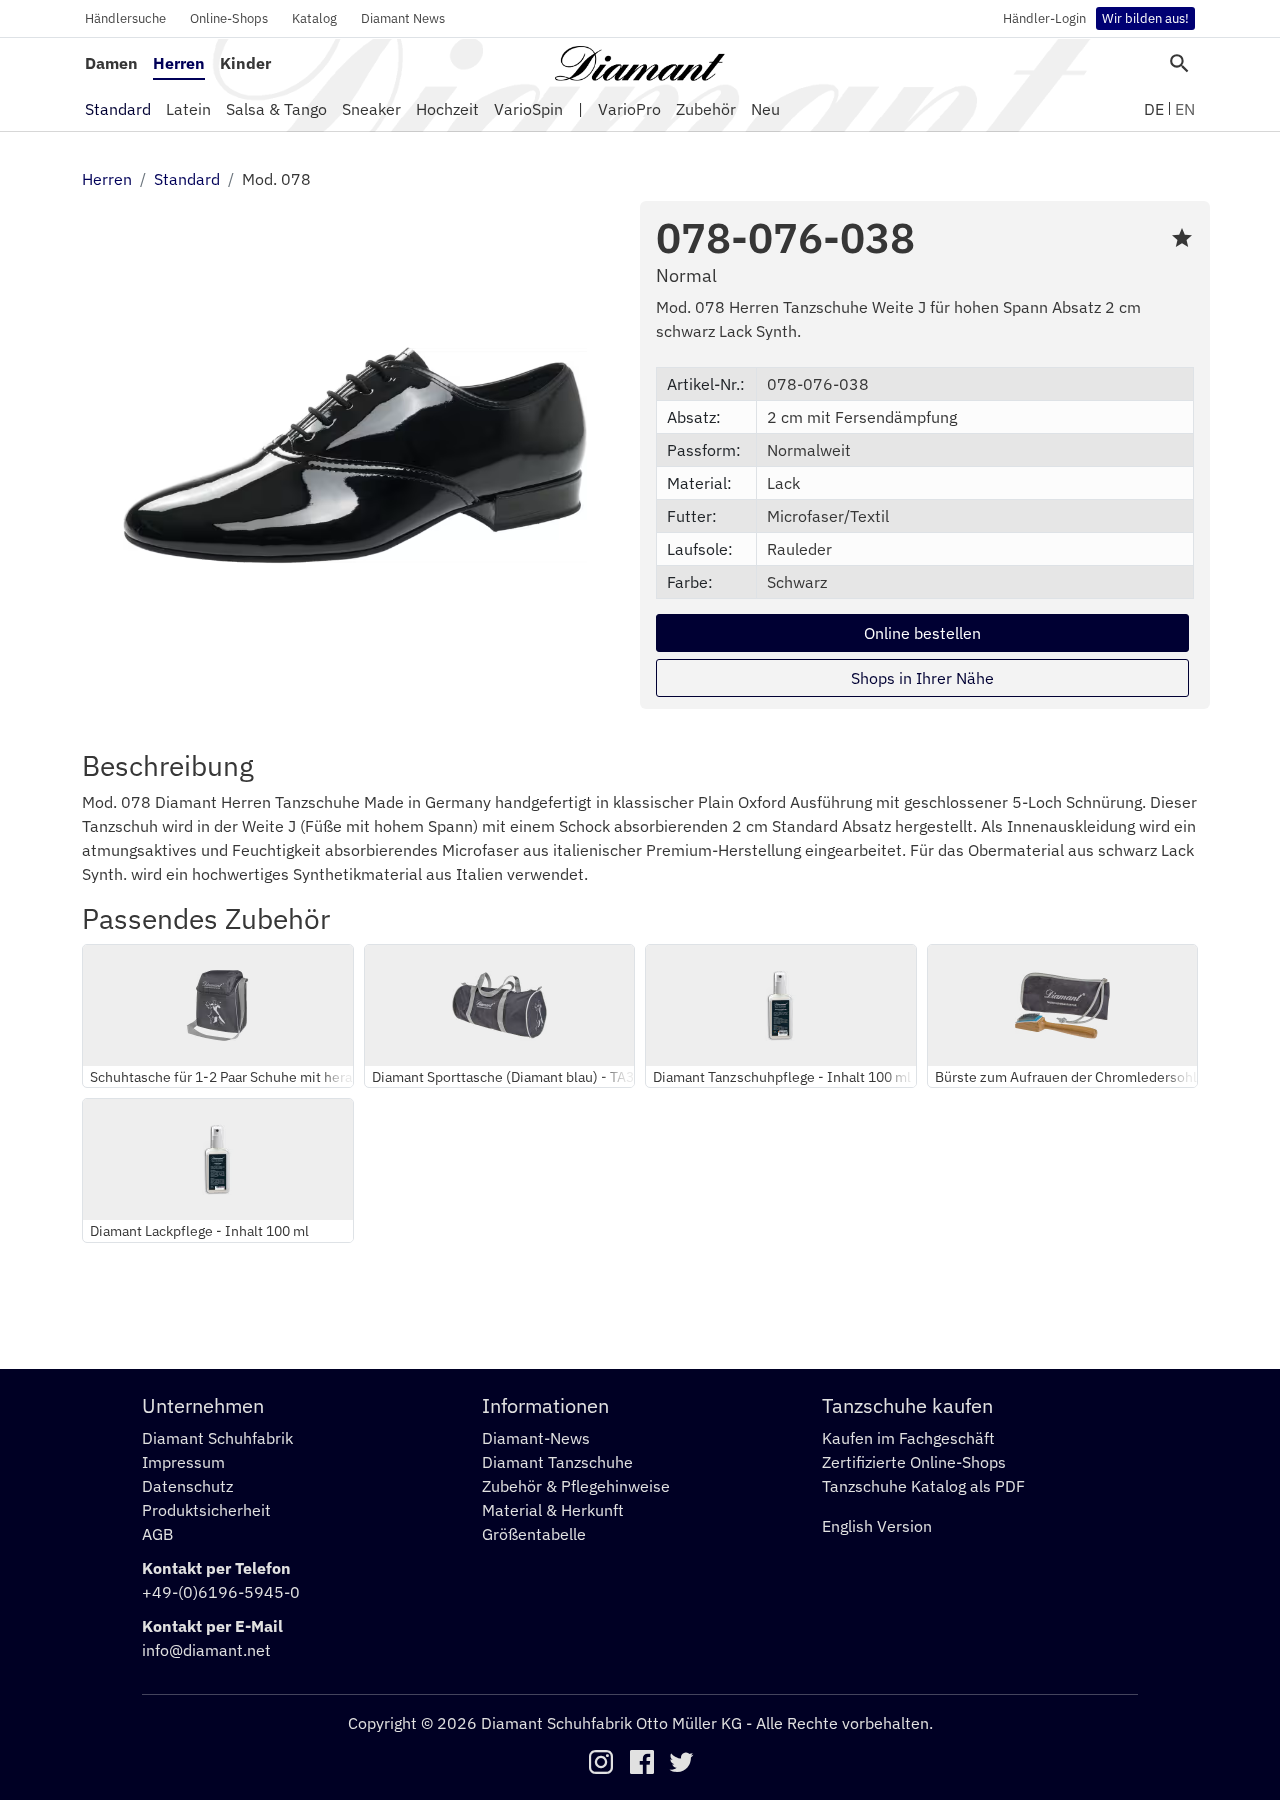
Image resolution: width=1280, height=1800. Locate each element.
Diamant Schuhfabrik (217, 1438)
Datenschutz (187, 1486)
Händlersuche (125, 18)
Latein (188, 109)
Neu (765, 109)
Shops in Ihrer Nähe (922, 678)
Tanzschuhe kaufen (907, 1405)
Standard (118, 109)
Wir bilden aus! (1145, 18)
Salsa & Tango (276, 109)
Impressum (183, 1462)
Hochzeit (447, 109)
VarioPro (629, 109)
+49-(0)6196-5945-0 (221, 1592)
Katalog (314, 18)
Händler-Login (1044, 18)
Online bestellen (922, 633)
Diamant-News (536, 1438)
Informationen (545, 1405)
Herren (179, 63)
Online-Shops (229, 18)
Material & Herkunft (553, 1510)
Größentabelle (534, 1534)
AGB (157, 1534)
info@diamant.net (206, 1650)
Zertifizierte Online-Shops (914, 1462)
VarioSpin (528, 109)
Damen (111, 63)
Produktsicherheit (206, 1510)
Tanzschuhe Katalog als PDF (923, 1486)
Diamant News (403, 18)
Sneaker (371, 109)
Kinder (245, 63)
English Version (877, 1526)
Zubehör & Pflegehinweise (576, 1486)
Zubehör (706, 109)
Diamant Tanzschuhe (557, 1462)
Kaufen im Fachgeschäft (908, 1438)
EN (1185, 109)
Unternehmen (203, 1405)
